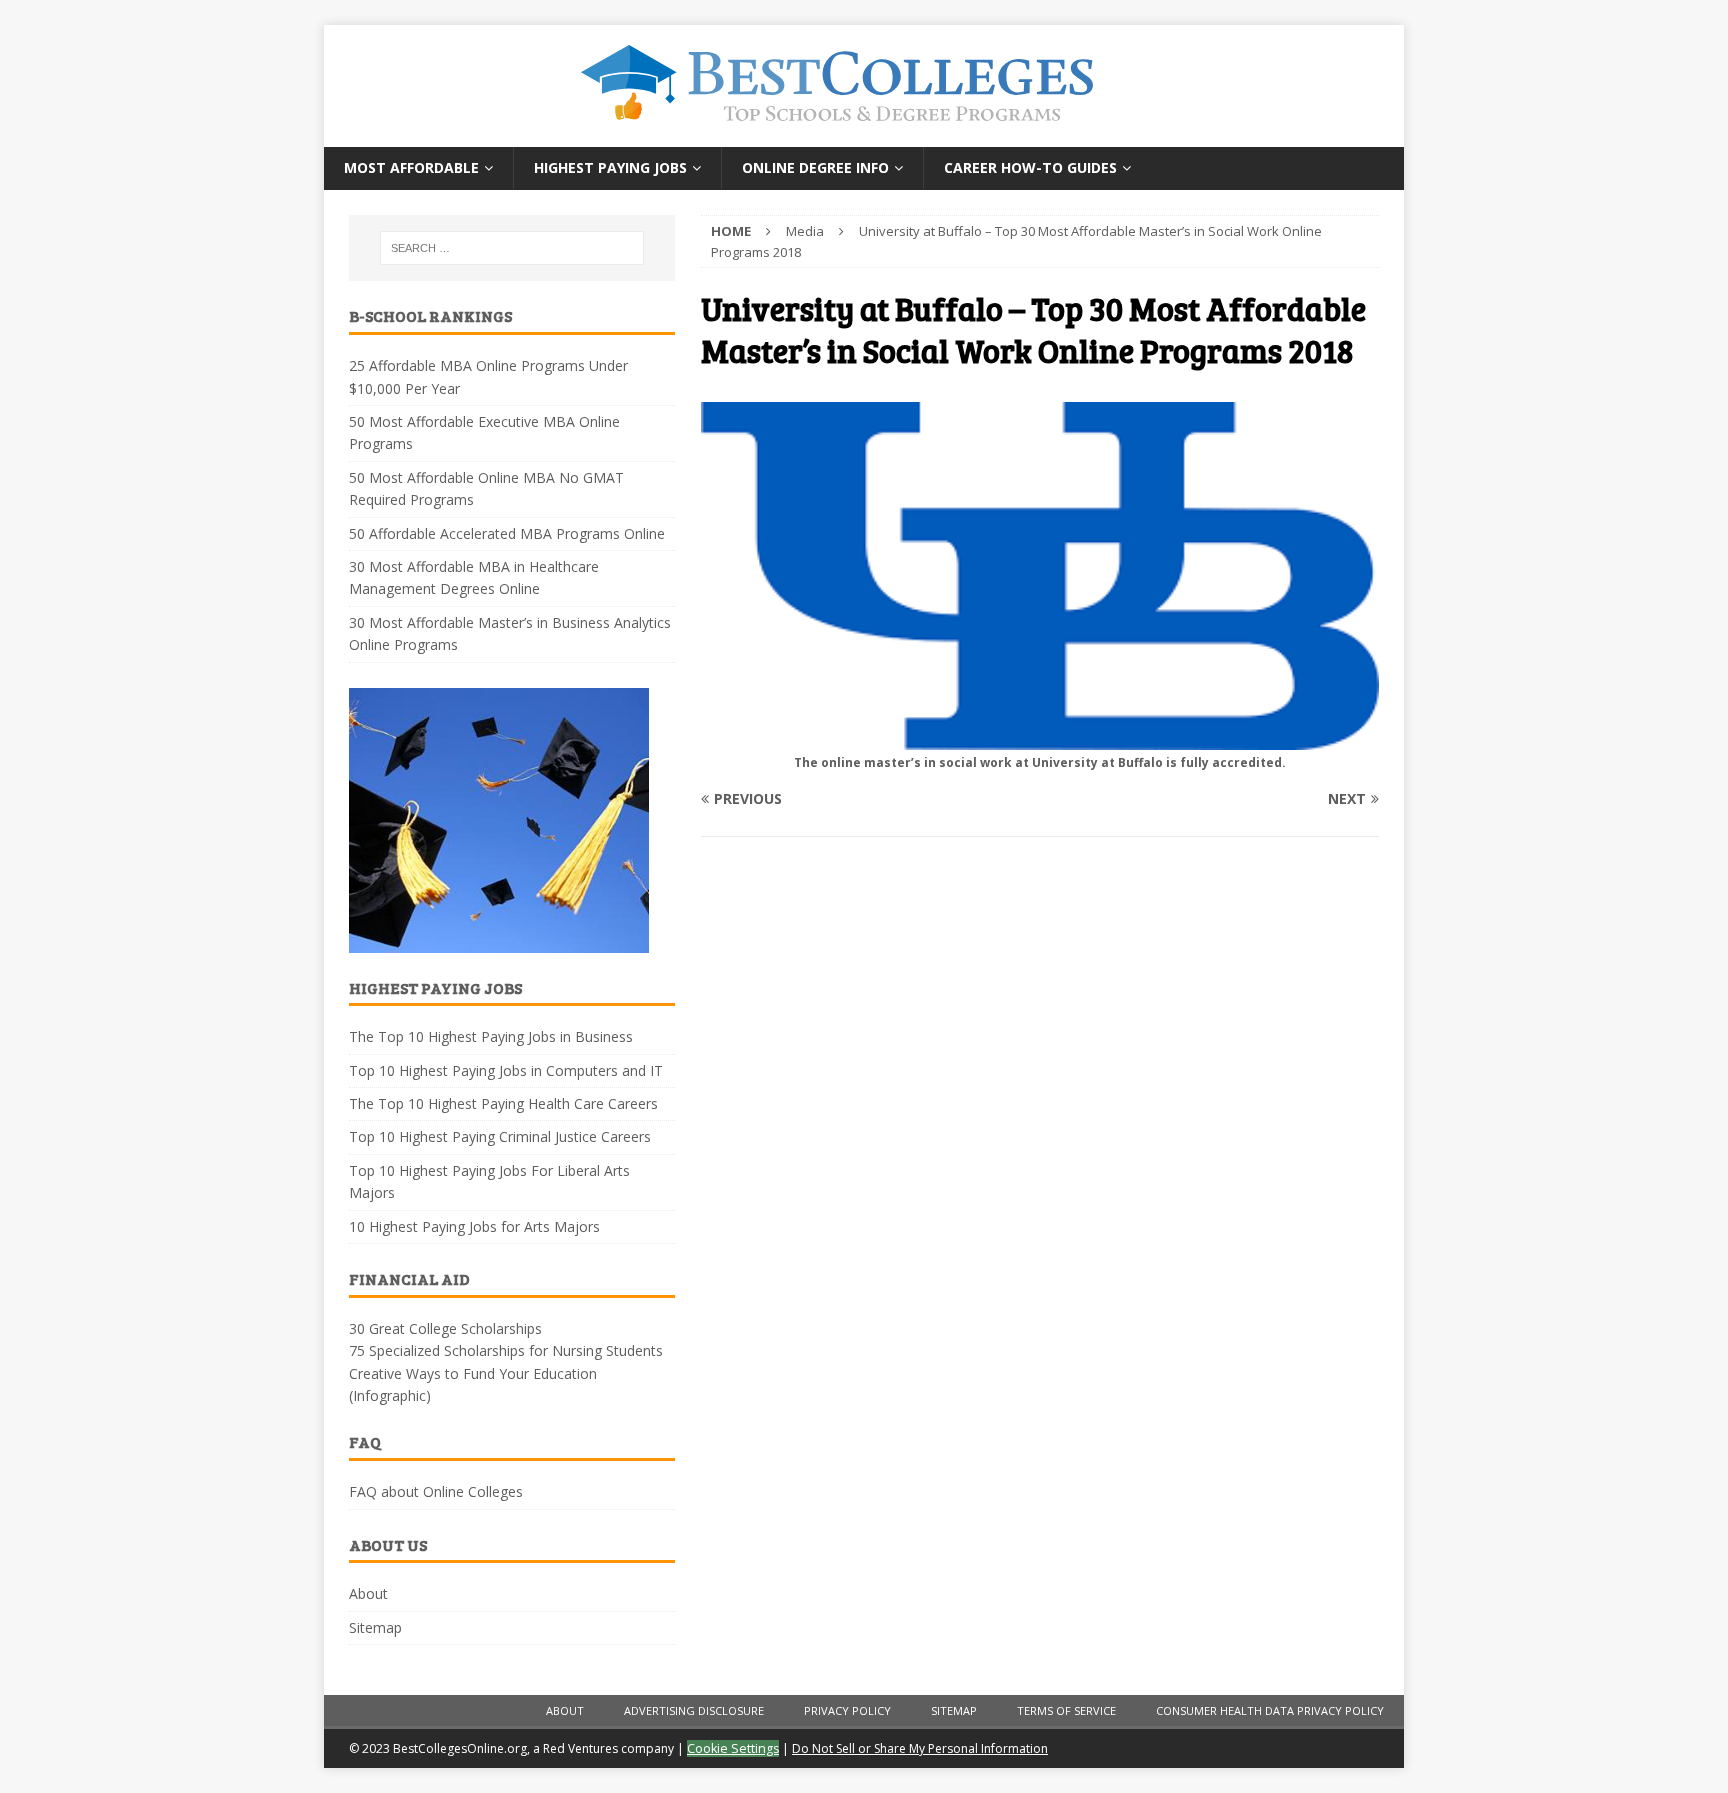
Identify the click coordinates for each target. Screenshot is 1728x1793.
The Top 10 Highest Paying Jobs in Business (491, 1036)
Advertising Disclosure (694, 1710)
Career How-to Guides (1030, 167)
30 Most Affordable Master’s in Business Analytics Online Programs (510, 633)
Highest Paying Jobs (610, 167)
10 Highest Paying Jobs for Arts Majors (474, 1226)
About (368, 1593)
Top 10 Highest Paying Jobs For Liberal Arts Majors (489, 1181)
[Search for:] (512, 248)
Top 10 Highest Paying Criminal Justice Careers (500, 1136)
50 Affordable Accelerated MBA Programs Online (507, 533)
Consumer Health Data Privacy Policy (1270, 1710)
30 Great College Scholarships (445, 1328)
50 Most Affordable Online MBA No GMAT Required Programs (486, 488)
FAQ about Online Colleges (436, 1491)
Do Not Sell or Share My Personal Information (920, 1748)
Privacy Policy (847, 1710)
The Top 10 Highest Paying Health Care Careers (503, 1103)
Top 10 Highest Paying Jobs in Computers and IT (506, 1070)
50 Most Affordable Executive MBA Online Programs (484, 432)
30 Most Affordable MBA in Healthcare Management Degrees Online (474, 577)
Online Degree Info (815, 167)
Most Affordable (411, 167)
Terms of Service (1066, 1710)
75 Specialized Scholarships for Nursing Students (506, 1350)
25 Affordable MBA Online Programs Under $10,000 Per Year (488, 376)
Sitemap (375, 1627)
